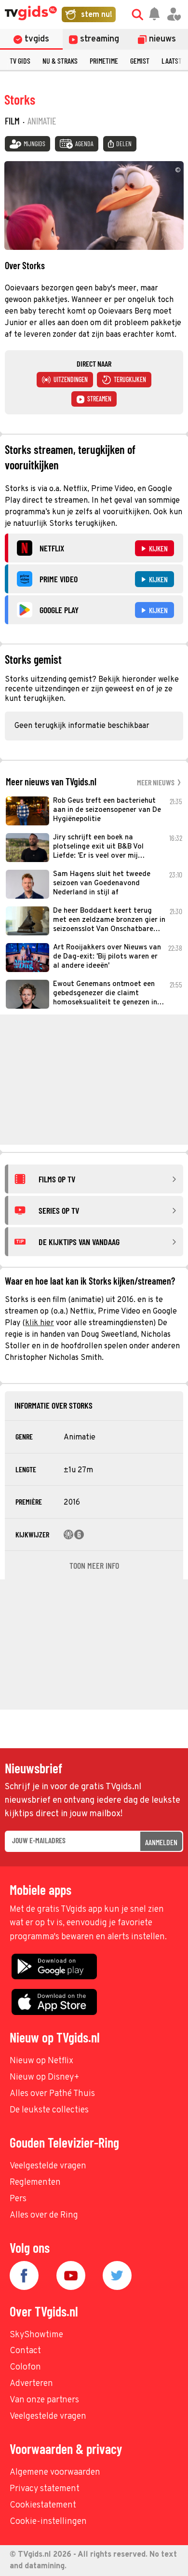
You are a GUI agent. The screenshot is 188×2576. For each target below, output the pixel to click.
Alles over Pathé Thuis (52, 2094)
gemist (140, 61)
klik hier (40, 1323)
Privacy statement (45, 2489)
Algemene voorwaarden (55, 2473)
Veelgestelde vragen (48, 2166)
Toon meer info (94, 1565)
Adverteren (31, 2384)
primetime (104, 61)
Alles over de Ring (44, 2215)
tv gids (20, 61)
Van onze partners (44, 2400)
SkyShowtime (36, 2335)
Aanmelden (161, 1842)
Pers (18, 2199)
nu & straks (60, 61)
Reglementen (35, 2183)
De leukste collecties (49, 2110)
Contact (25, 2351)
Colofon (25, 2367)
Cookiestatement (43, 2505)
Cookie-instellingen (48, 2522)
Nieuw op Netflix (41, 2061)
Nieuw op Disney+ (45, 2077)
